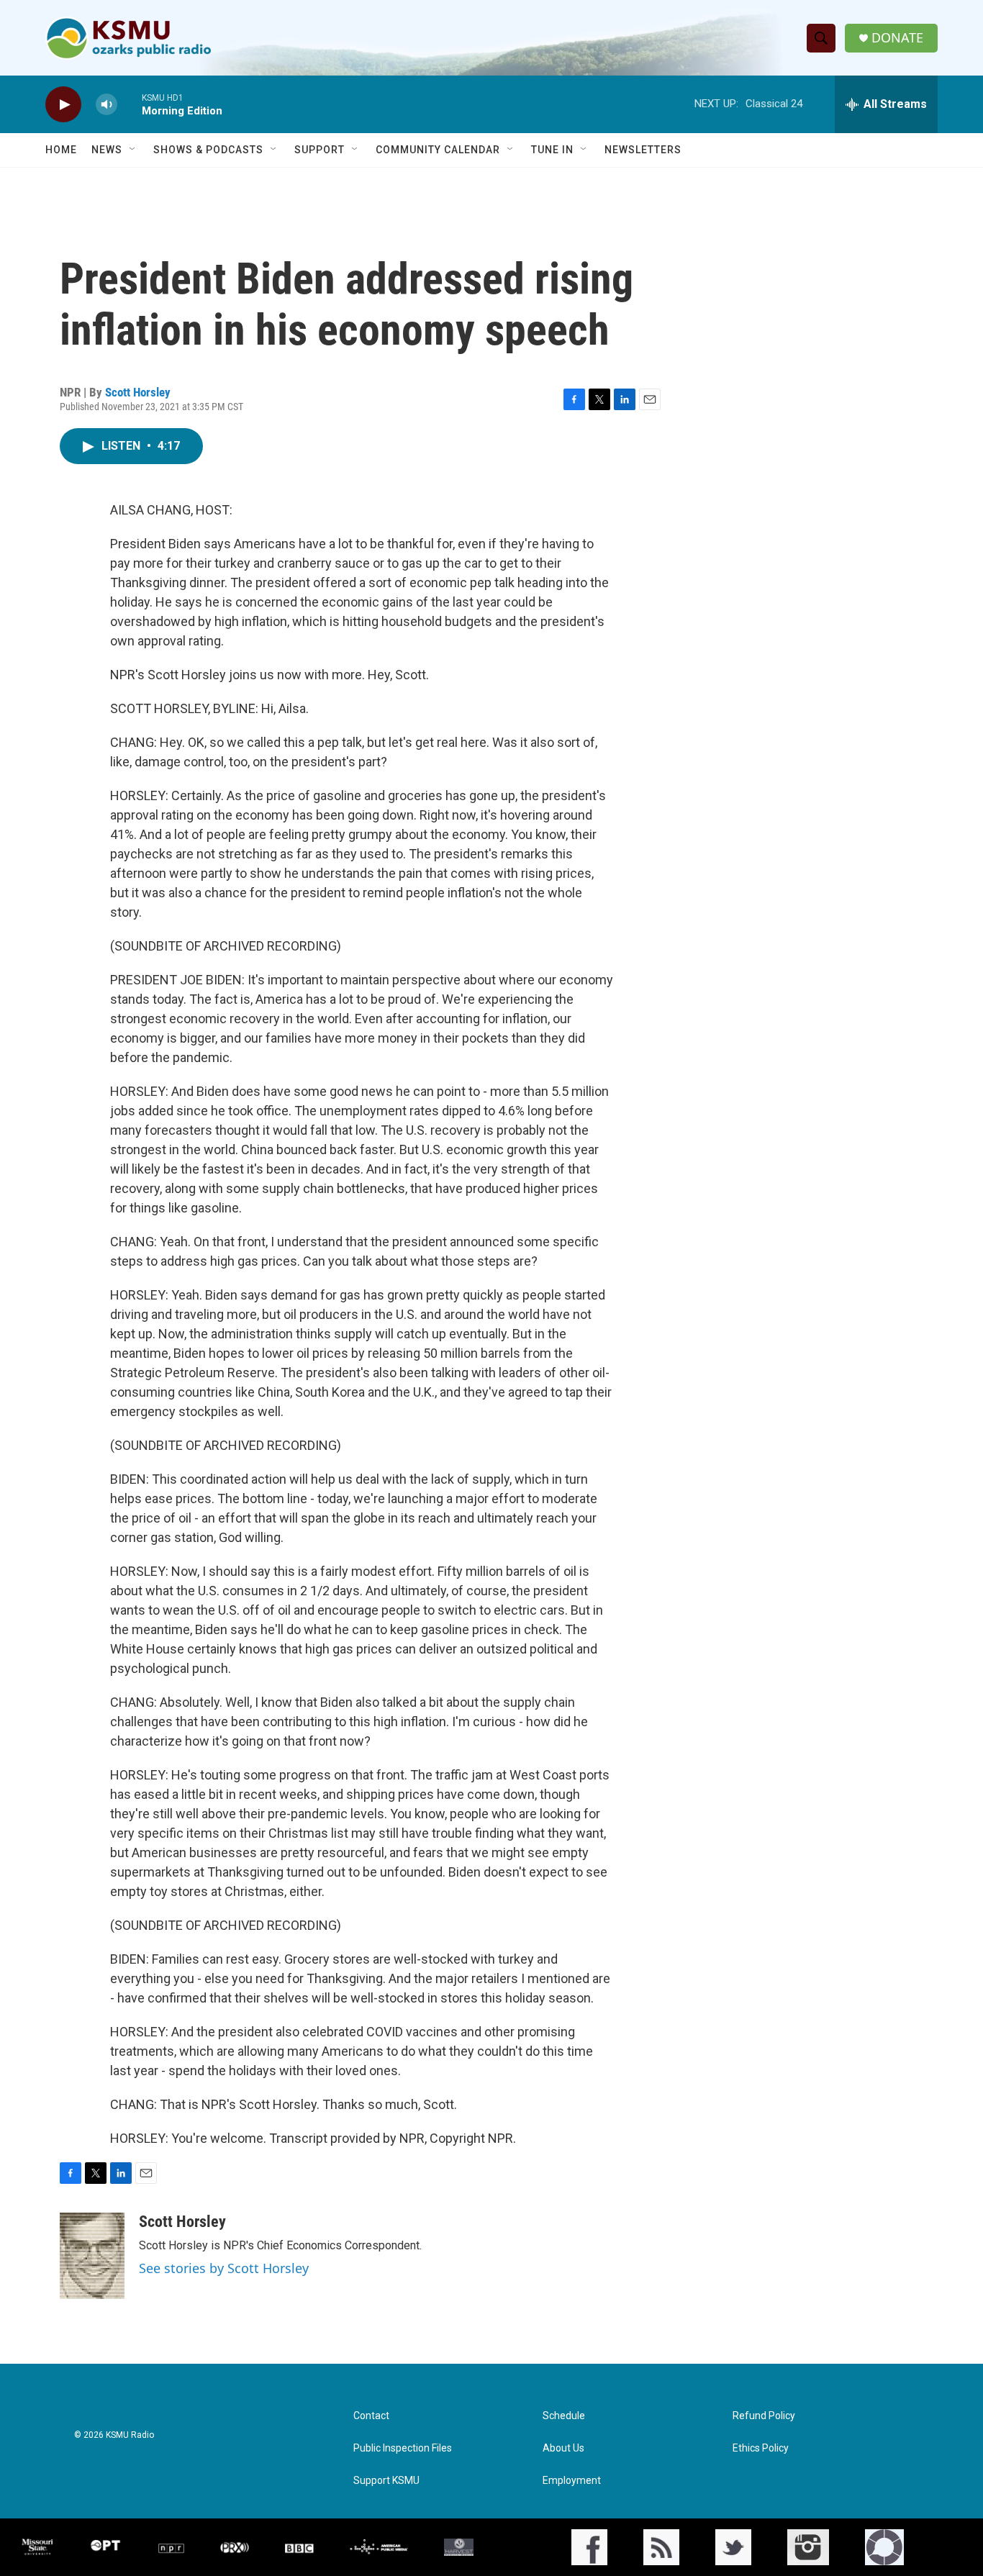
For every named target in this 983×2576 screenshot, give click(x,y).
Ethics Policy (761, 2448)
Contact (371, 2416)
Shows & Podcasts (208, 150)
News (107, 150)
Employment (572, 2481)
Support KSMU (386, 2481)
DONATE (897, 38)
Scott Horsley (138, 392)
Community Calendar (438, 150)
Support (320, 150)
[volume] (107, 105)
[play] (63, 105)
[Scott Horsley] (92, 2256)
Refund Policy (764, 2416)
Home (61, 150)
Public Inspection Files (403, 2448)
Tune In (552, 150)
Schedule (564, 2416)
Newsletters (643, 150)
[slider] (130, 104)
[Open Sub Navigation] (133, 150)
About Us (563, 2448)
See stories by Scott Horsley (224, 2268)
